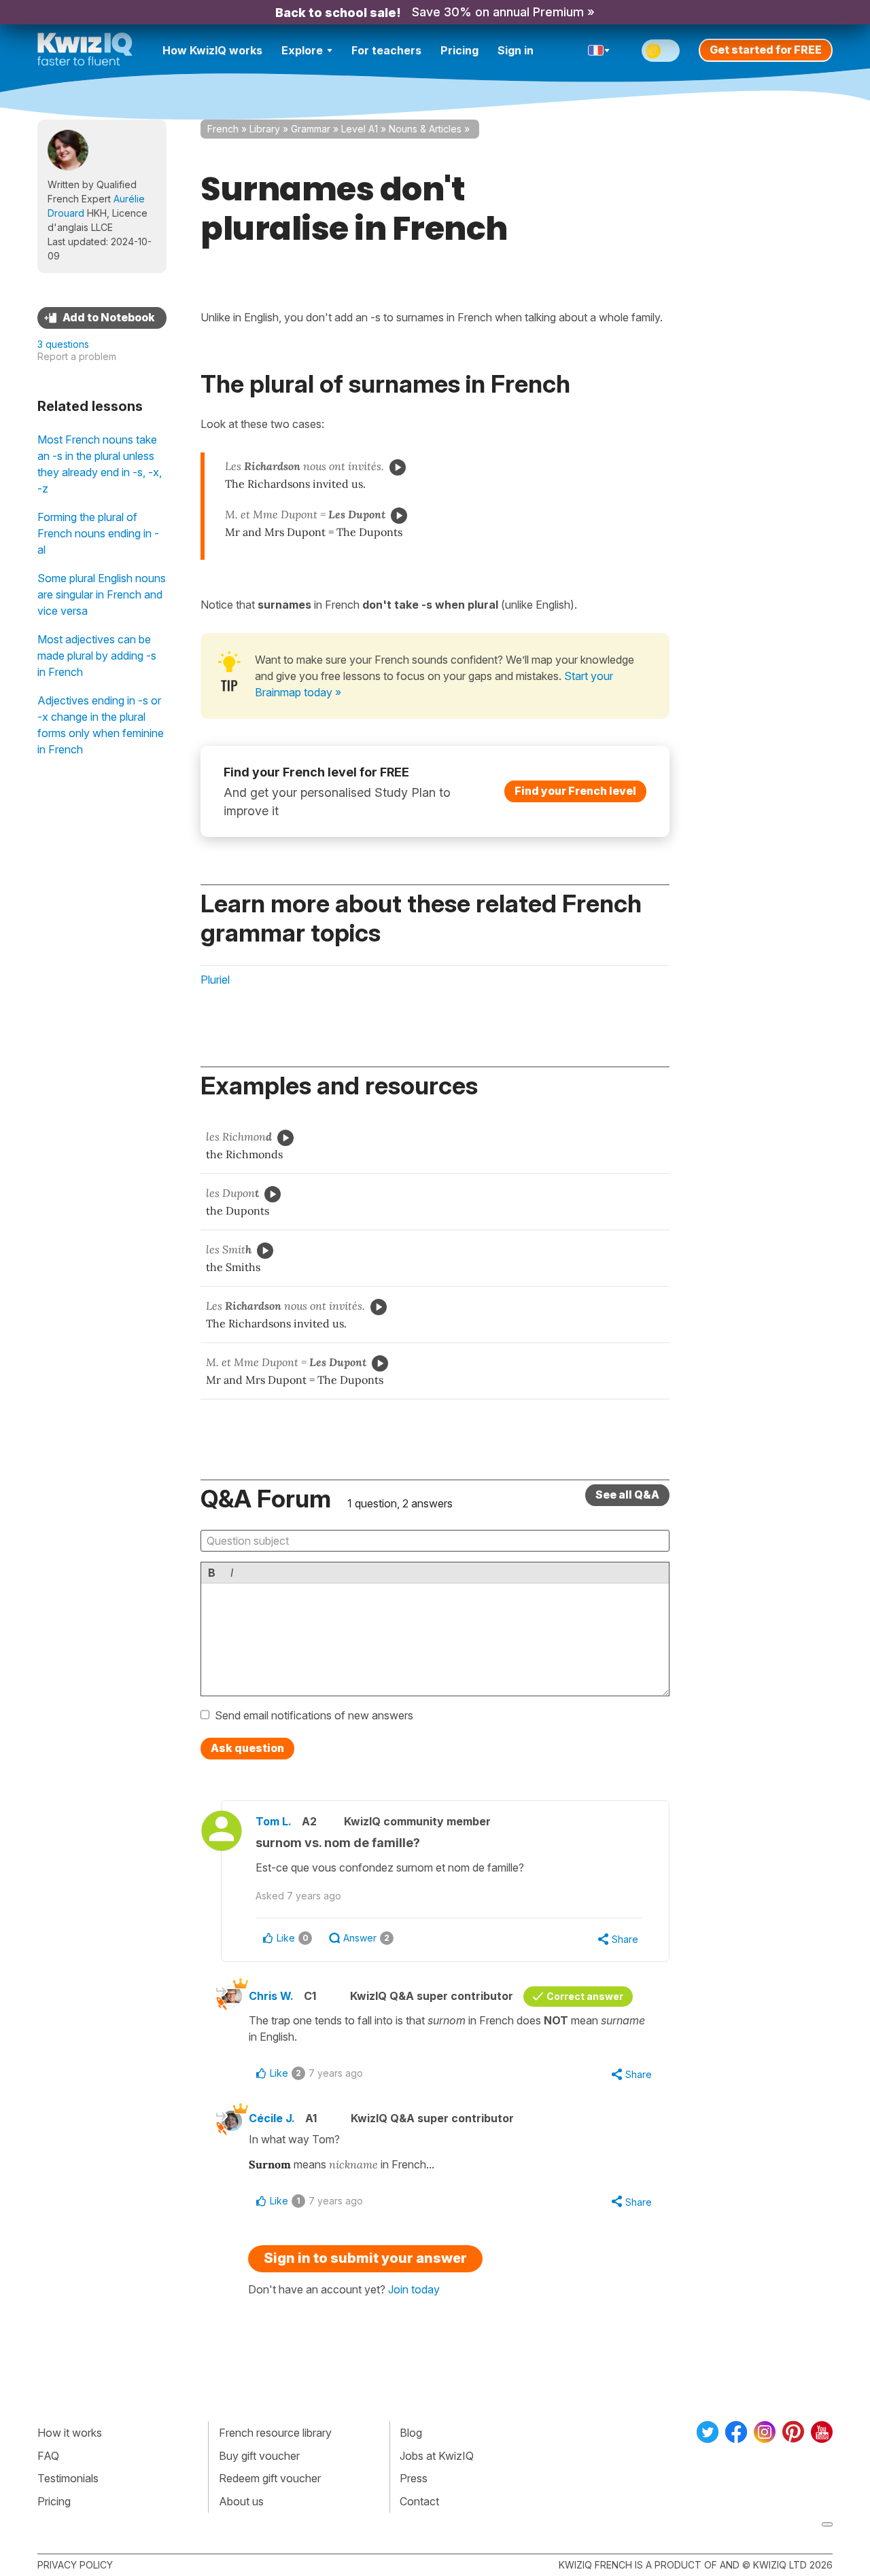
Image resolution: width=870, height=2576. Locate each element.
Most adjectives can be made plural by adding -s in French (97, 656)
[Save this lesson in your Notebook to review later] (102, 318)
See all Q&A (627, 1495)
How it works (70, 2433)
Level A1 (360, 129)
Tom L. (274, 1821)
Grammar (311, 129)
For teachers (386, 50)
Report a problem (77, 356)
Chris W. (271, 1996)
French (223, 129)
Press (414, 2478)
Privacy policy (75, 2565)
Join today (414, 2289)
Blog (411, 2433)
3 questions (63, 344)
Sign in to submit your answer (365, 2258)
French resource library (275, 2433)
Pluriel (215, 980)
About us (241, 2501)
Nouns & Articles (425, 129)
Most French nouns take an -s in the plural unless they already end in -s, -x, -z (100, 464)
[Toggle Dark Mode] (661, 51)
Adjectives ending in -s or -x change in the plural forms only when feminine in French (101, 725)
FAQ (48, 2456)
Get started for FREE (766, 50)
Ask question (247, 1748)
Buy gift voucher (259, 2456)
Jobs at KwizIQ (437, 2456)
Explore (302, 50)
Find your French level (575, 791)
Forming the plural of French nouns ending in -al (98, 533)
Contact (419, 2501)
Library (265, 129)
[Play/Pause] (398, 467)
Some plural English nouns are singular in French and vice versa (102, 594)
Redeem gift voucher (270, 2478)
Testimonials (68, 2478)
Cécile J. (272, 2118)
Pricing (459, 50)
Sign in (516, 50)
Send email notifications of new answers (314, 1715)
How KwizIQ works (212, 50)
